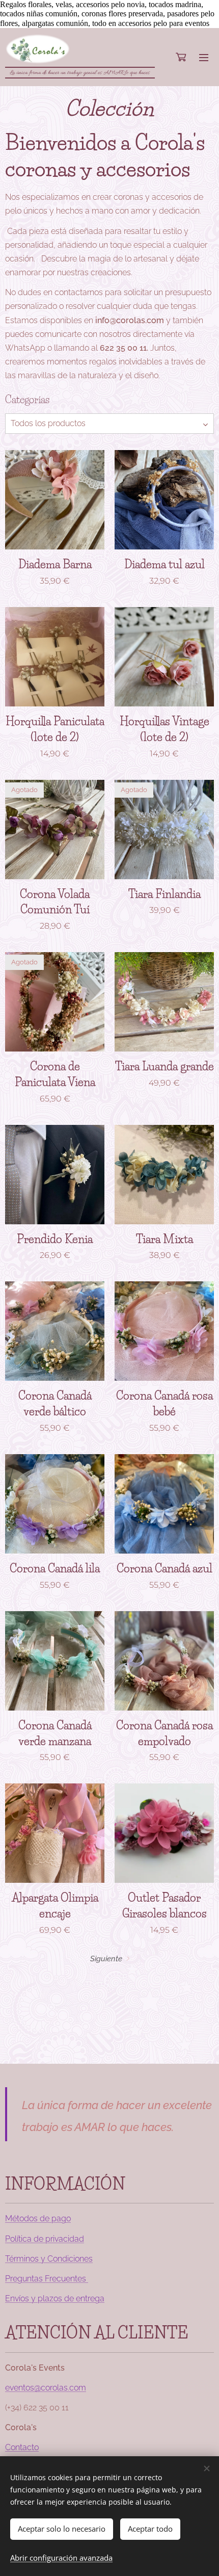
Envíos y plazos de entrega (55, 2298)
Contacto (22, 2447)
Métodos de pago (38, 2218)
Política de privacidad (45, 2239)
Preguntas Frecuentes (47, 2279)
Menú (204, 57)
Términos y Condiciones (49, 2259)
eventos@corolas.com (46, 2388)
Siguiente (106, 1959)
